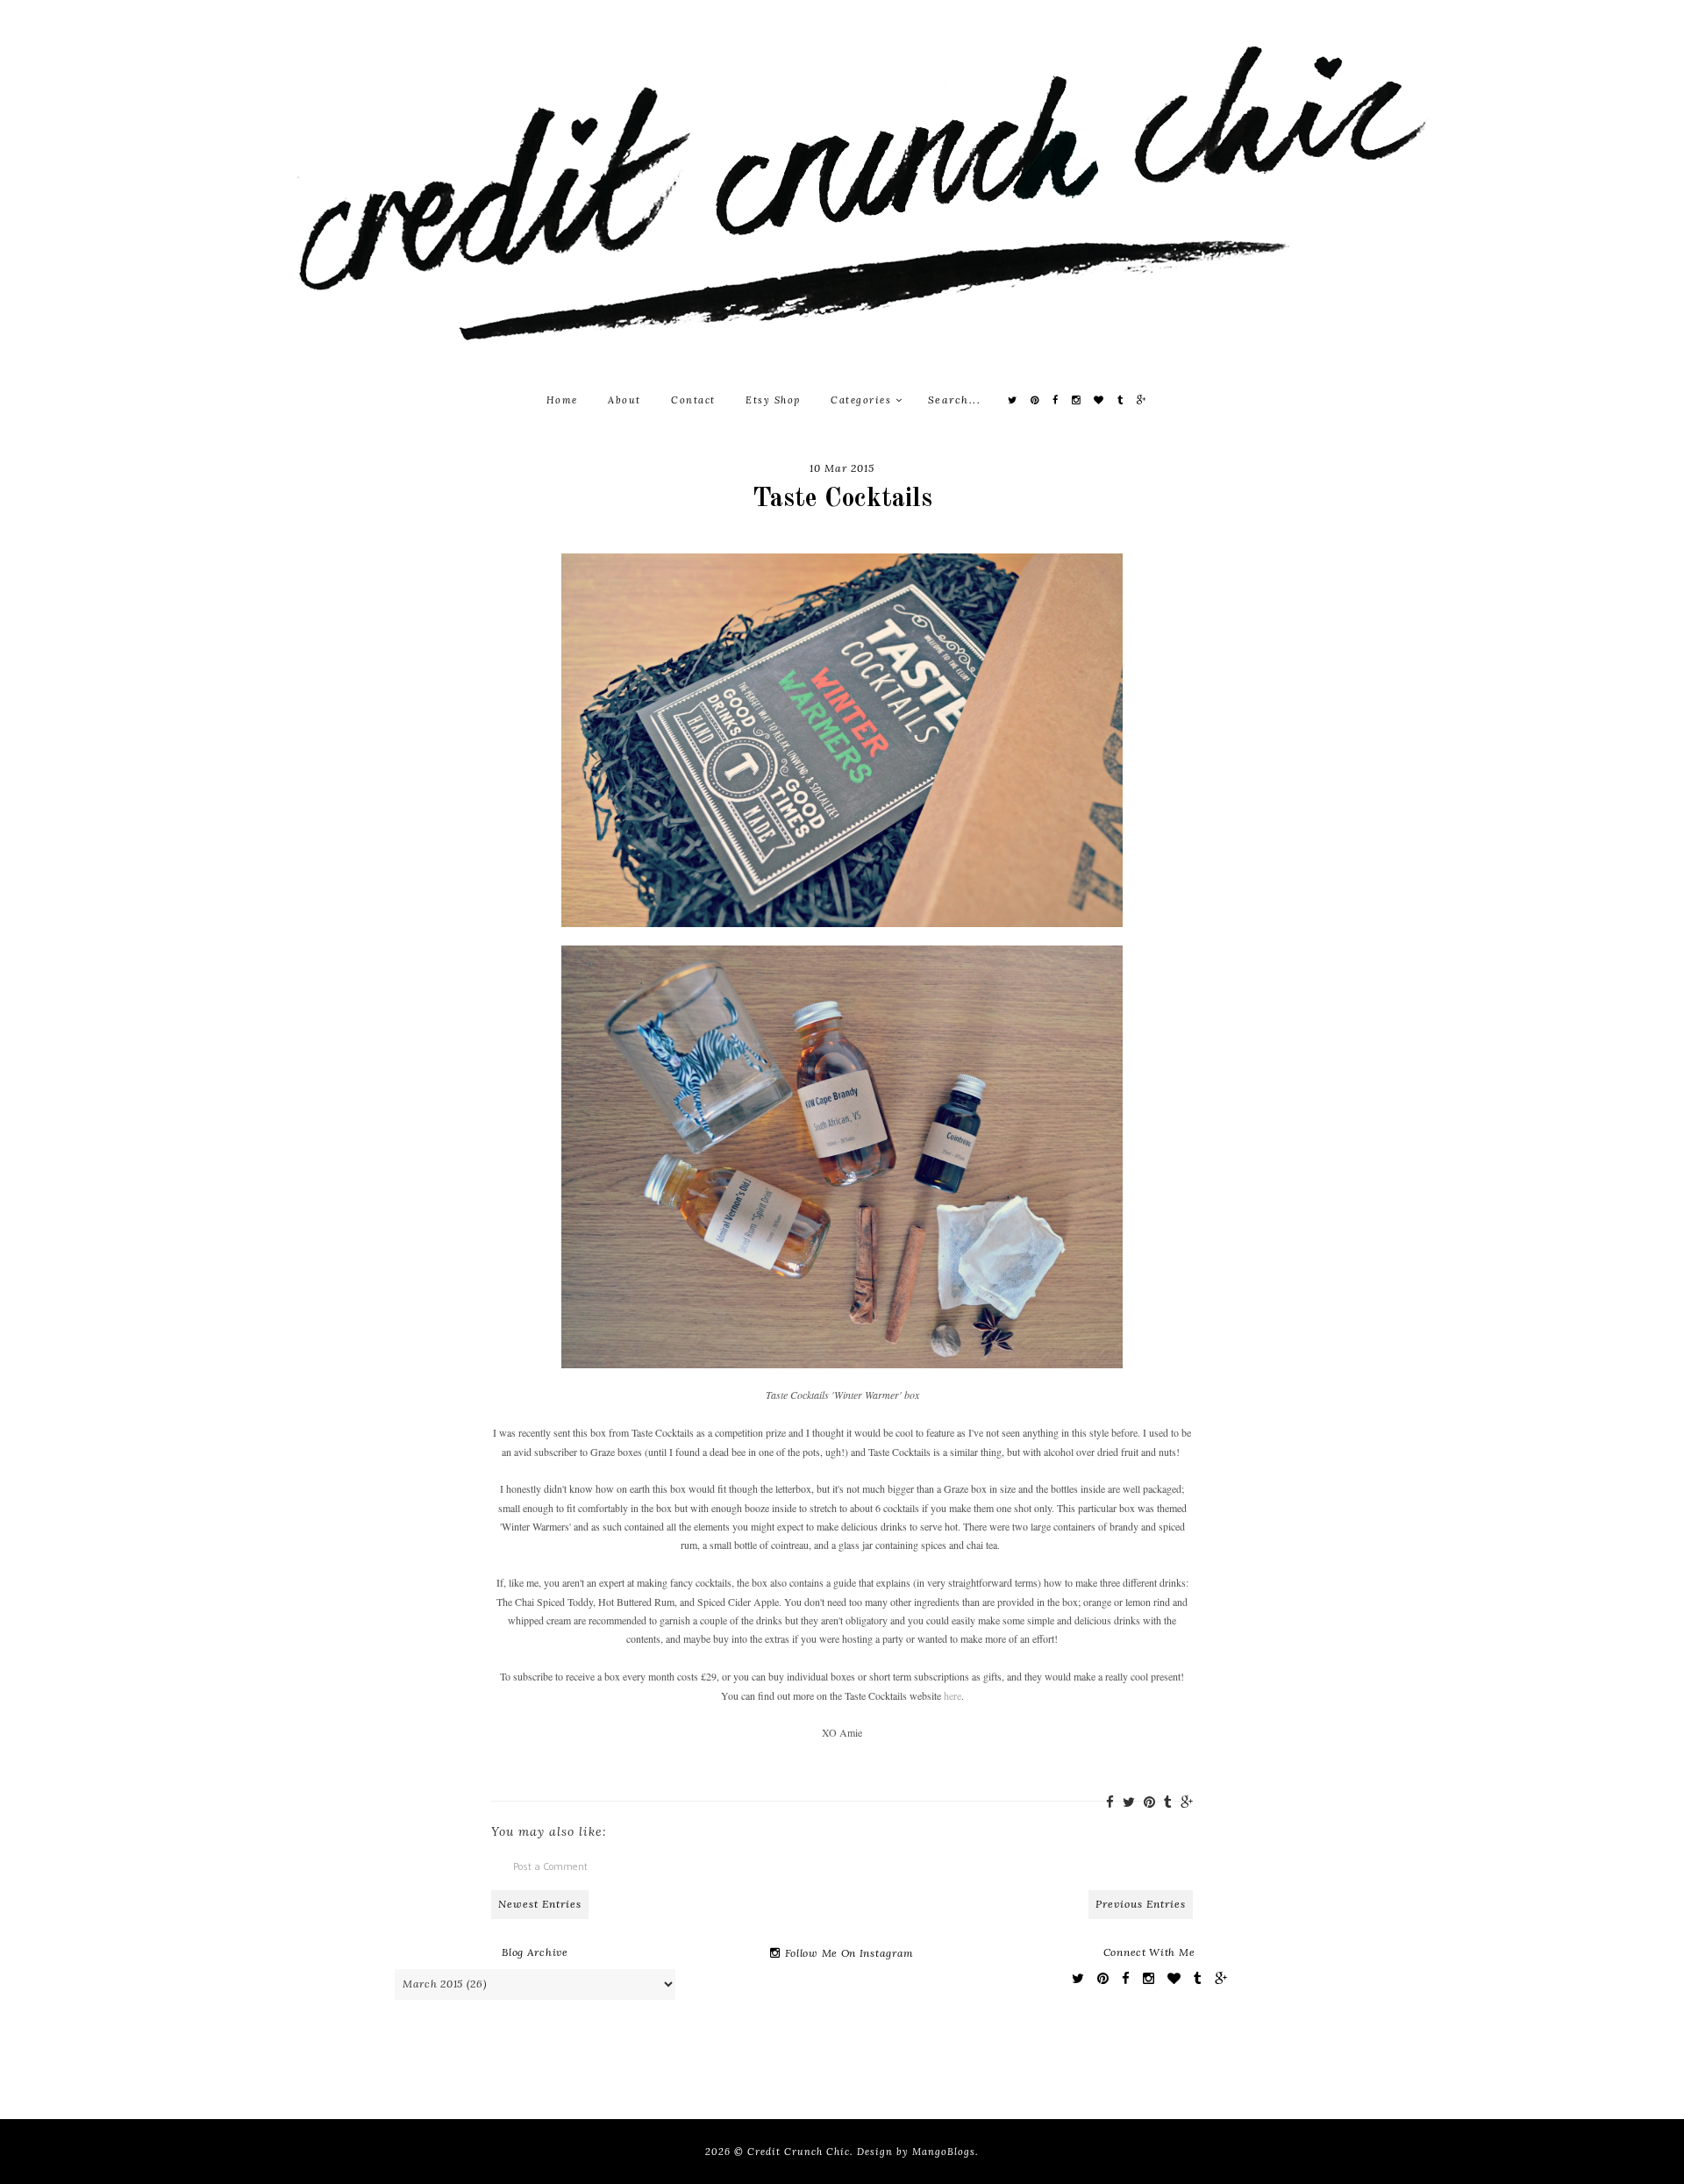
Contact (693, 400)
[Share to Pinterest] (1149, 1802)
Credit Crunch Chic (799, 2152)
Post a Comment (550, 1866)
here (953, 1695)
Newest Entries (540, 1904)
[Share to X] (1129, 1802)
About (624, 400)
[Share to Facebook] (1110, 1802)
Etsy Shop (773, 400)
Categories (863, 400)
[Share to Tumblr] (1168, 1802)
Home (562, 400)
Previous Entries (1141, 1904)
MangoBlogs (944, 2152)
